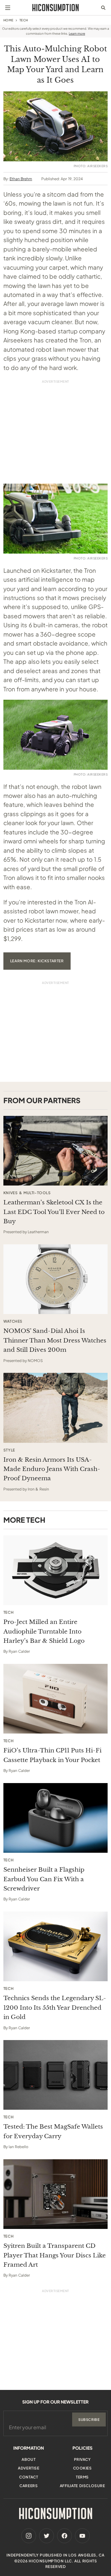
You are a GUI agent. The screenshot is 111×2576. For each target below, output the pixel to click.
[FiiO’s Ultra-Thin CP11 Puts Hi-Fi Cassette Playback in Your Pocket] (55, 1699)
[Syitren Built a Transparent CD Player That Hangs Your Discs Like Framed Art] (55, 2194)
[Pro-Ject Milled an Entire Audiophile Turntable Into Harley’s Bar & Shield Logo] (55, 1570)
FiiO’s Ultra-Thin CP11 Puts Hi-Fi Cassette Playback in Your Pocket (52, 1755)
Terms (82, 2477)
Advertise (29, 2468)
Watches (13, 1321)
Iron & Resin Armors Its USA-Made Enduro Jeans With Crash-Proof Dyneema (52, 1469)
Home (8, 20)
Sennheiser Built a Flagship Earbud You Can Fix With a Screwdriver (44, 1879)
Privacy (82, 2459)
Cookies (82, 2468)
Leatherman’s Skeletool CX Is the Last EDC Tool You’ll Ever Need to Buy (54, 1212)
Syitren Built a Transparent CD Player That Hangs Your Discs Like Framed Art (55, 2255)
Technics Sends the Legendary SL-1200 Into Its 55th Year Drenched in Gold (55, 2008)
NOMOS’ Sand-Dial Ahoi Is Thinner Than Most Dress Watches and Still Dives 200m (55, 1340)
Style (9, 1450)
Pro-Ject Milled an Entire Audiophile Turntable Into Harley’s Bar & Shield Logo (44, 1631)
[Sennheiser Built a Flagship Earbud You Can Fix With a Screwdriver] (55, 1818)
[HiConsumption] (55, 8)
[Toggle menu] (8, 8)
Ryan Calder (19, 1651)
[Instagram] (29, 2536)
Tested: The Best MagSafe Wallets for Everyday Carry (53, 2131)
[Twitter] (47, 2536)
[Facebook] (64, 2536)
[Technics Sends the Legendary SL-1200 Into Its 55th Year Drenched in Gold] (55, 1946)
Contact (29, 2477)
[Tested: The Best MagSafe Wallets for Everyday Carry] (55, 2075)
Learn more (77, 33)
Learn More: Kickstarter (37, 961)
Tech (24, 20)
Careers (29, 2486)
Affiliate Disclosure (82, 2486)
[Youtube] (82, 2536)
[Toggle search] (103, 8)
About (29, 2459)
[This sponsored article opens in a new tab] (55, 1151)
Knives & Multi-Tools (27, 1193)
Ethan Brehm (21, 179)
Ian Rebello (18, 2147)
